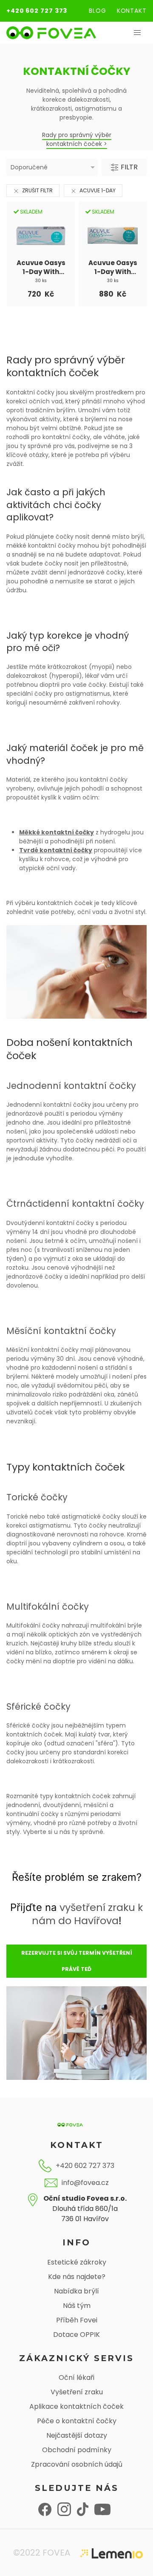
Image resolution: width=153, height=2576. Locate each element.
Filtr (128, 167)
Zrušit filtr (37, 190)
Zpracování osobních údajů (77, 2464)
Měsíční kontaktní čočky (61, 1331)
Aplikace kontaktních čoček (76, 2406)
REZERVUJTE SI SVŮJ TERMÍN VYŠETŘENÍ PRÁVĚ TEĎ (77, 1961)
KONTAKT (132, 11)
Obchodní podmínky (77, 2450)
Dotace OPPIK (76, 2335)
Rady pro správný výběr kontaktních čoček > (77, 139)
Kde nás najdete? (77, 2277)
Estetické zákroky (77, 2262)
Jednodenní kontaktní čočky (71, 1086)
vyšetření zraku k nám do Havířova (88, 1914)
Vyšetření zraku (77, 2392)
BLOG (98, 11)
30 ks (41, 281)
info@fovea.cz (85, 2183)
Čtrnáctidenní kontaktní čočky (75, 1204)
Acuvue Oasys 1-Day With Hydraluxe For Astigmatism (113, 267)
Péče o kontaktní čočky (77, 2421)
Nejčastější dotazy (77, 2435)
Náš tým (77, 2306)
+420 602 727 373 (37, 11)
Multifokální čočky (48, 1606)
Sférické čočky (38, 1706)
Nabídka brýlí (76, 2291)
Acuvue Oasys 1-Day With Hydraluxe (41, 267)
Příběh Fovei (77, 2320)
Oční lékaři (76, 2378)
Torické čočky (37, 1497)
